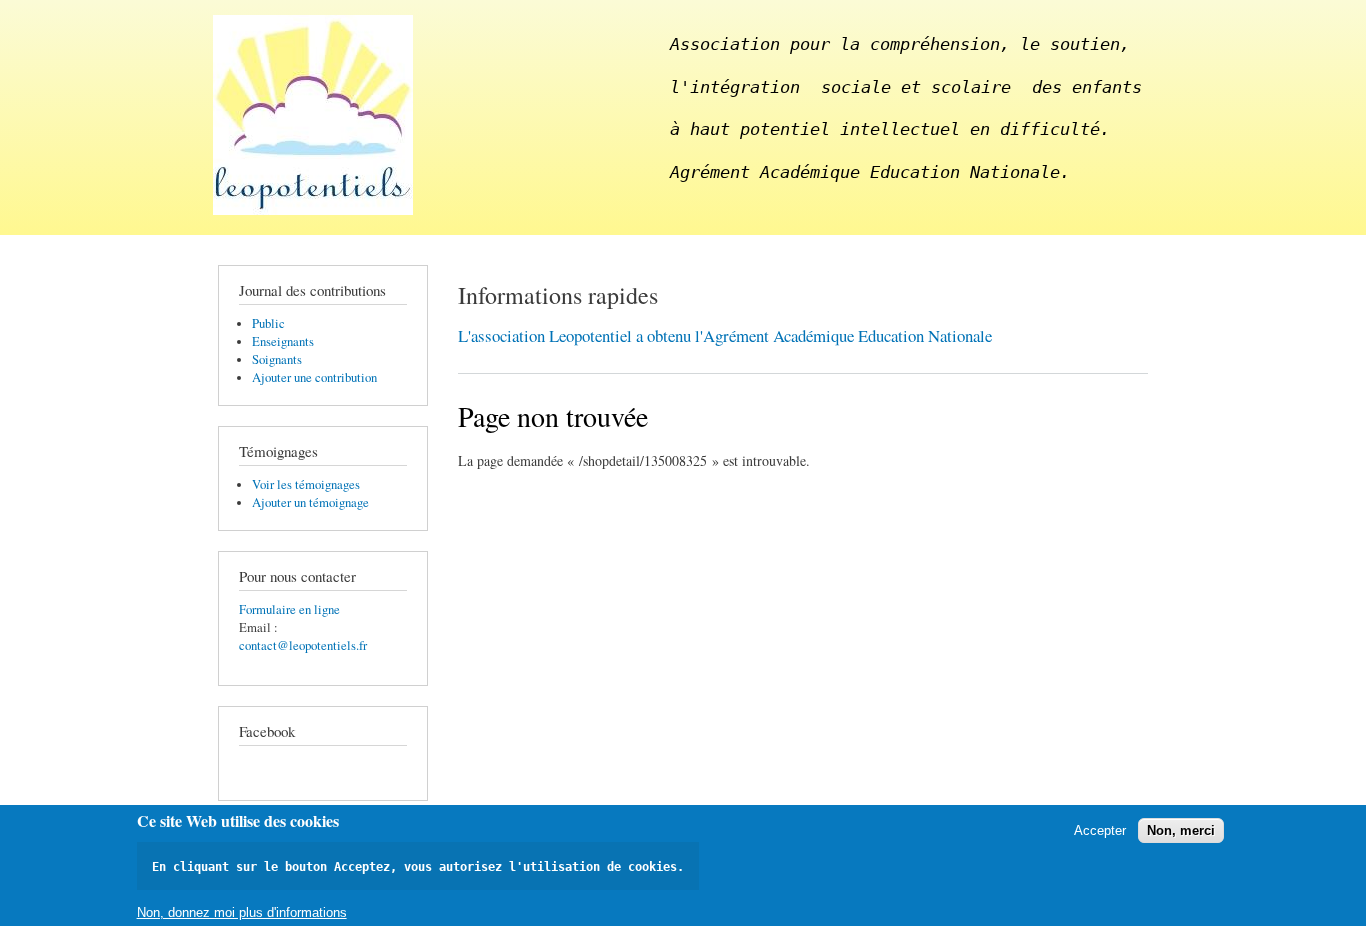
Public (268, 323)
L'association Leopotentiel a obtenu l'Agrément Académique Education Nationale (725, 335)
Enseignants (283, 341)
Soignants (277, 359)
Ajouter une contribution (314, 377)
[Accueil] (315, 117)
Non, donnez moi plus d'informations (242, 911)
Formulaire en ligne (289, 609)
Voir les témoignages (306, 484)
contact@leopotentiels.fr (303, 645)
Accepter (1100, 830)
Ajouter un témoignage (310, 502)
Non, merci (1181, 830)
